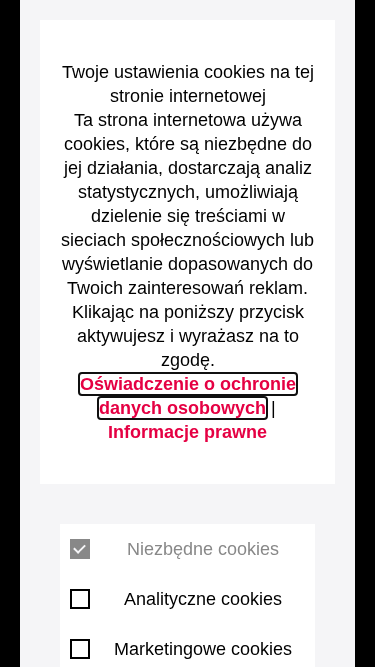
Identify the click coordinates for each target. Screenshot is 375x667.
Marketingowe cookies (203, 649)
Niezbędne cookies (203, 549)
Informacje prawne (187, 432)
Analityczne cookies (203, 599)
